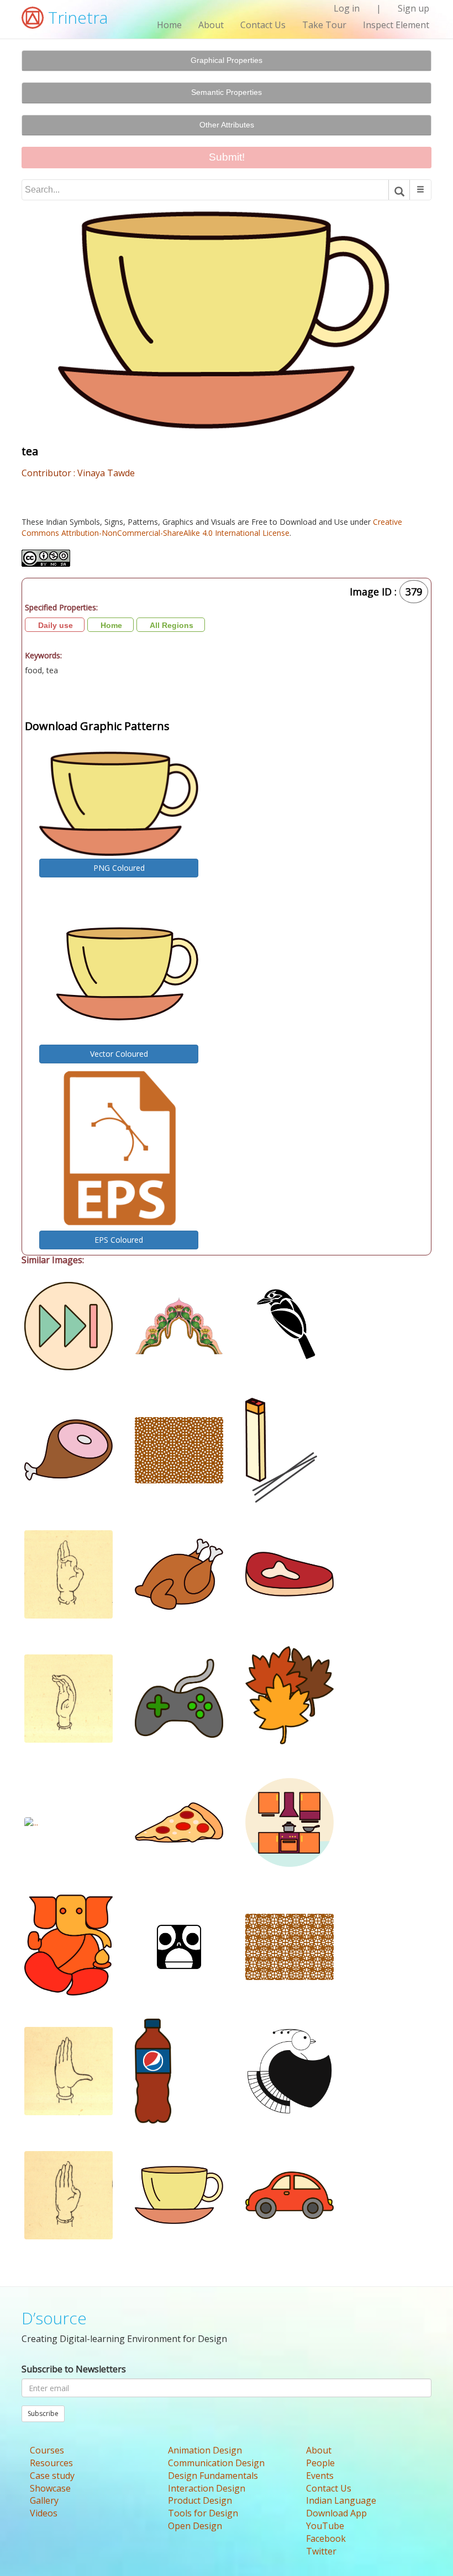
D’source (54, 2318)
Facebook (326, 2538)
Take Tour (324, 25)
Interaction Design (207, 2488)
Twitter (321, 2551)
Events (320, 2476)
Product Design (200, 2500)
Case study (52, 2476)
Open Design (195, 2526)
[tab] (227, 61)
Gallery (44, 2500)
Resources (51, 2463)
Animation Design (205, 2450)
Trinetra (76, 17)
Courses (47, 2450)
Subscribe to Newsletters (74, 2369)
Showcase (50, 2488)
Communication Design (216, 2463)
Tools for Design (203, 2513)
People (320, 2463)
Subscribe (43, 2413)
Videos (44, 2513)
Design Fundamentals (213, 2476)
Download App (336, 2513)
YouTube (325, 2526)
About (211, 25)
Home (169, 25)
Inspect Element (396, 25)
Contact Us (263, 25)
